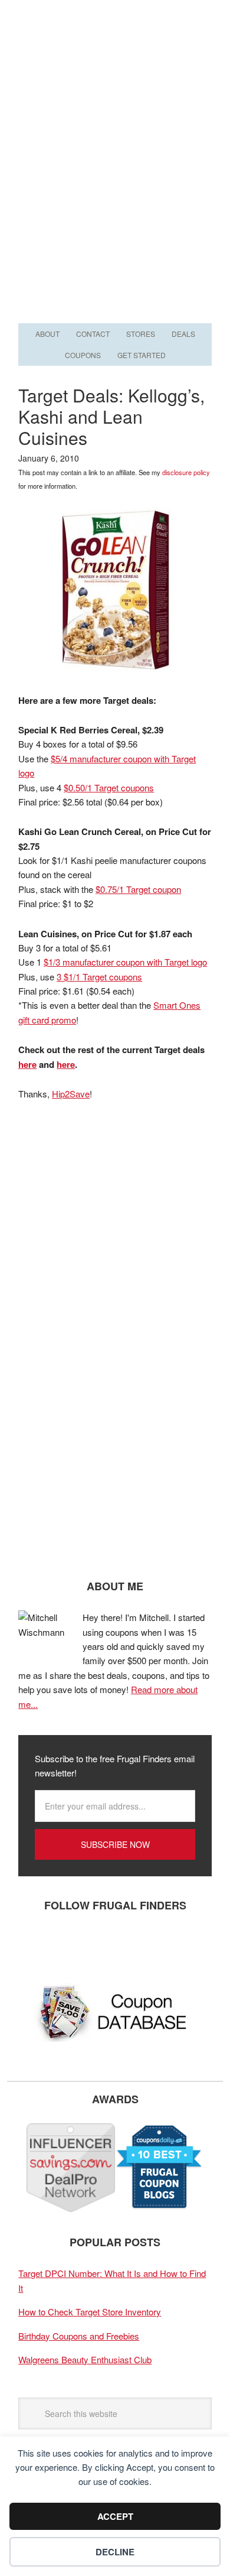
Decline (115, 2552)
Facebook (33, 1944)
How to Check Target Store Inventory (90, 2312)
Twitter (68, 1944)
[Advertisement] (115, 199)
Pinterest (104, 1944)
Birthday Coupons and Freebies (79, 2336)
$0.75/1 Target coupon (138, 889)
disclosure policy (186, 472)
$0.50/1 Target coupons (109, 787)
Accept (115, 2516)
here (27, 1064)
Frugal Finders (115, 58)
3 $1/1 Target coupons (99, 977)
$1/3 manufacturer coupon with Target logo (125, 962)
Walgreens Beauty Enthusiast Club (85, 2359)
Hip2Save (71, 1094)
